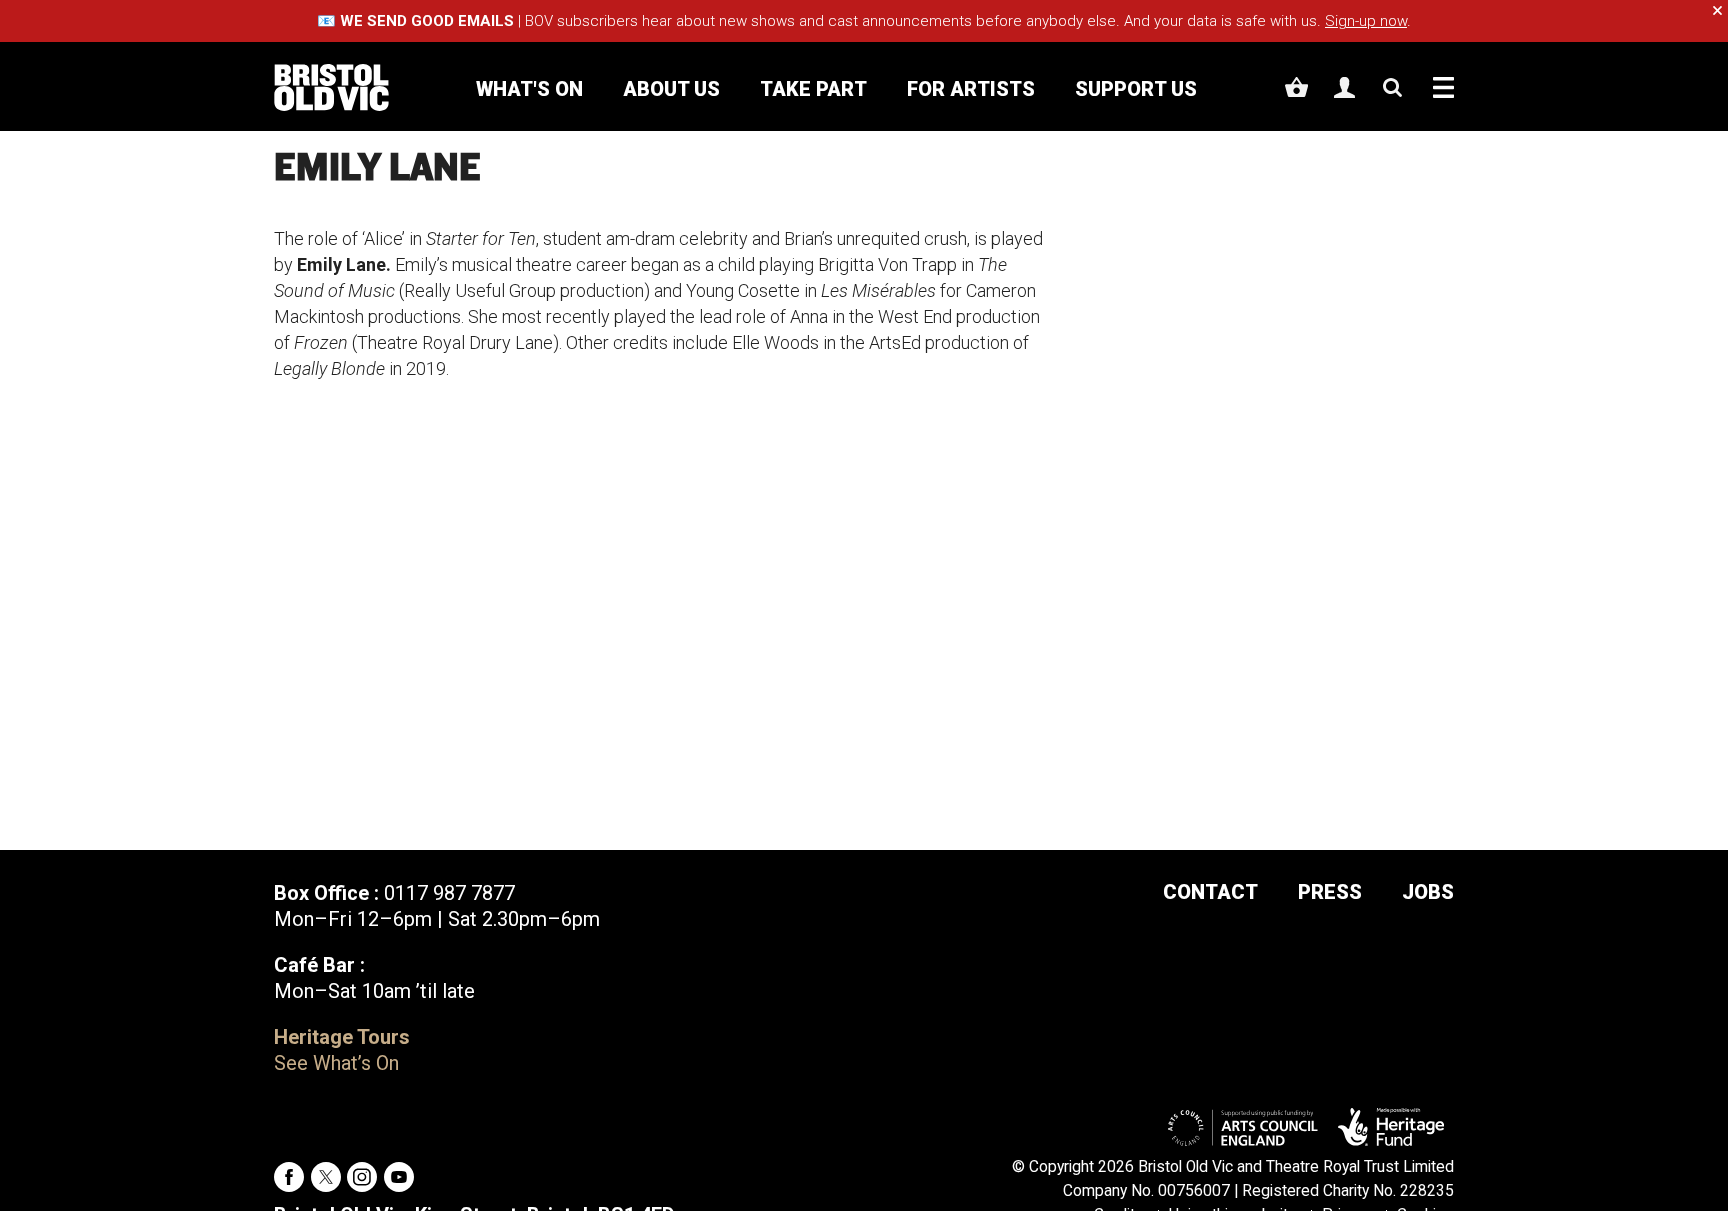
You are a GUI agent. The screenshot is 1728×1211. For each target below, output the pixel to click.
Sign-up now (1366, 21)
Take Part (813, 89)
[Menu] (1443, 87)
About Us (671, 89)
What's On (529, 89)
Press (1330, 892)
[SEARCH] (1392, 87)
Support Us (1136, 89)
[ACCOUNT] (1344, 87)
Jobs (1428, 892)
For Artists (971, 89)
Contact (1210, 892)
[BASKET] (1296, 87)
